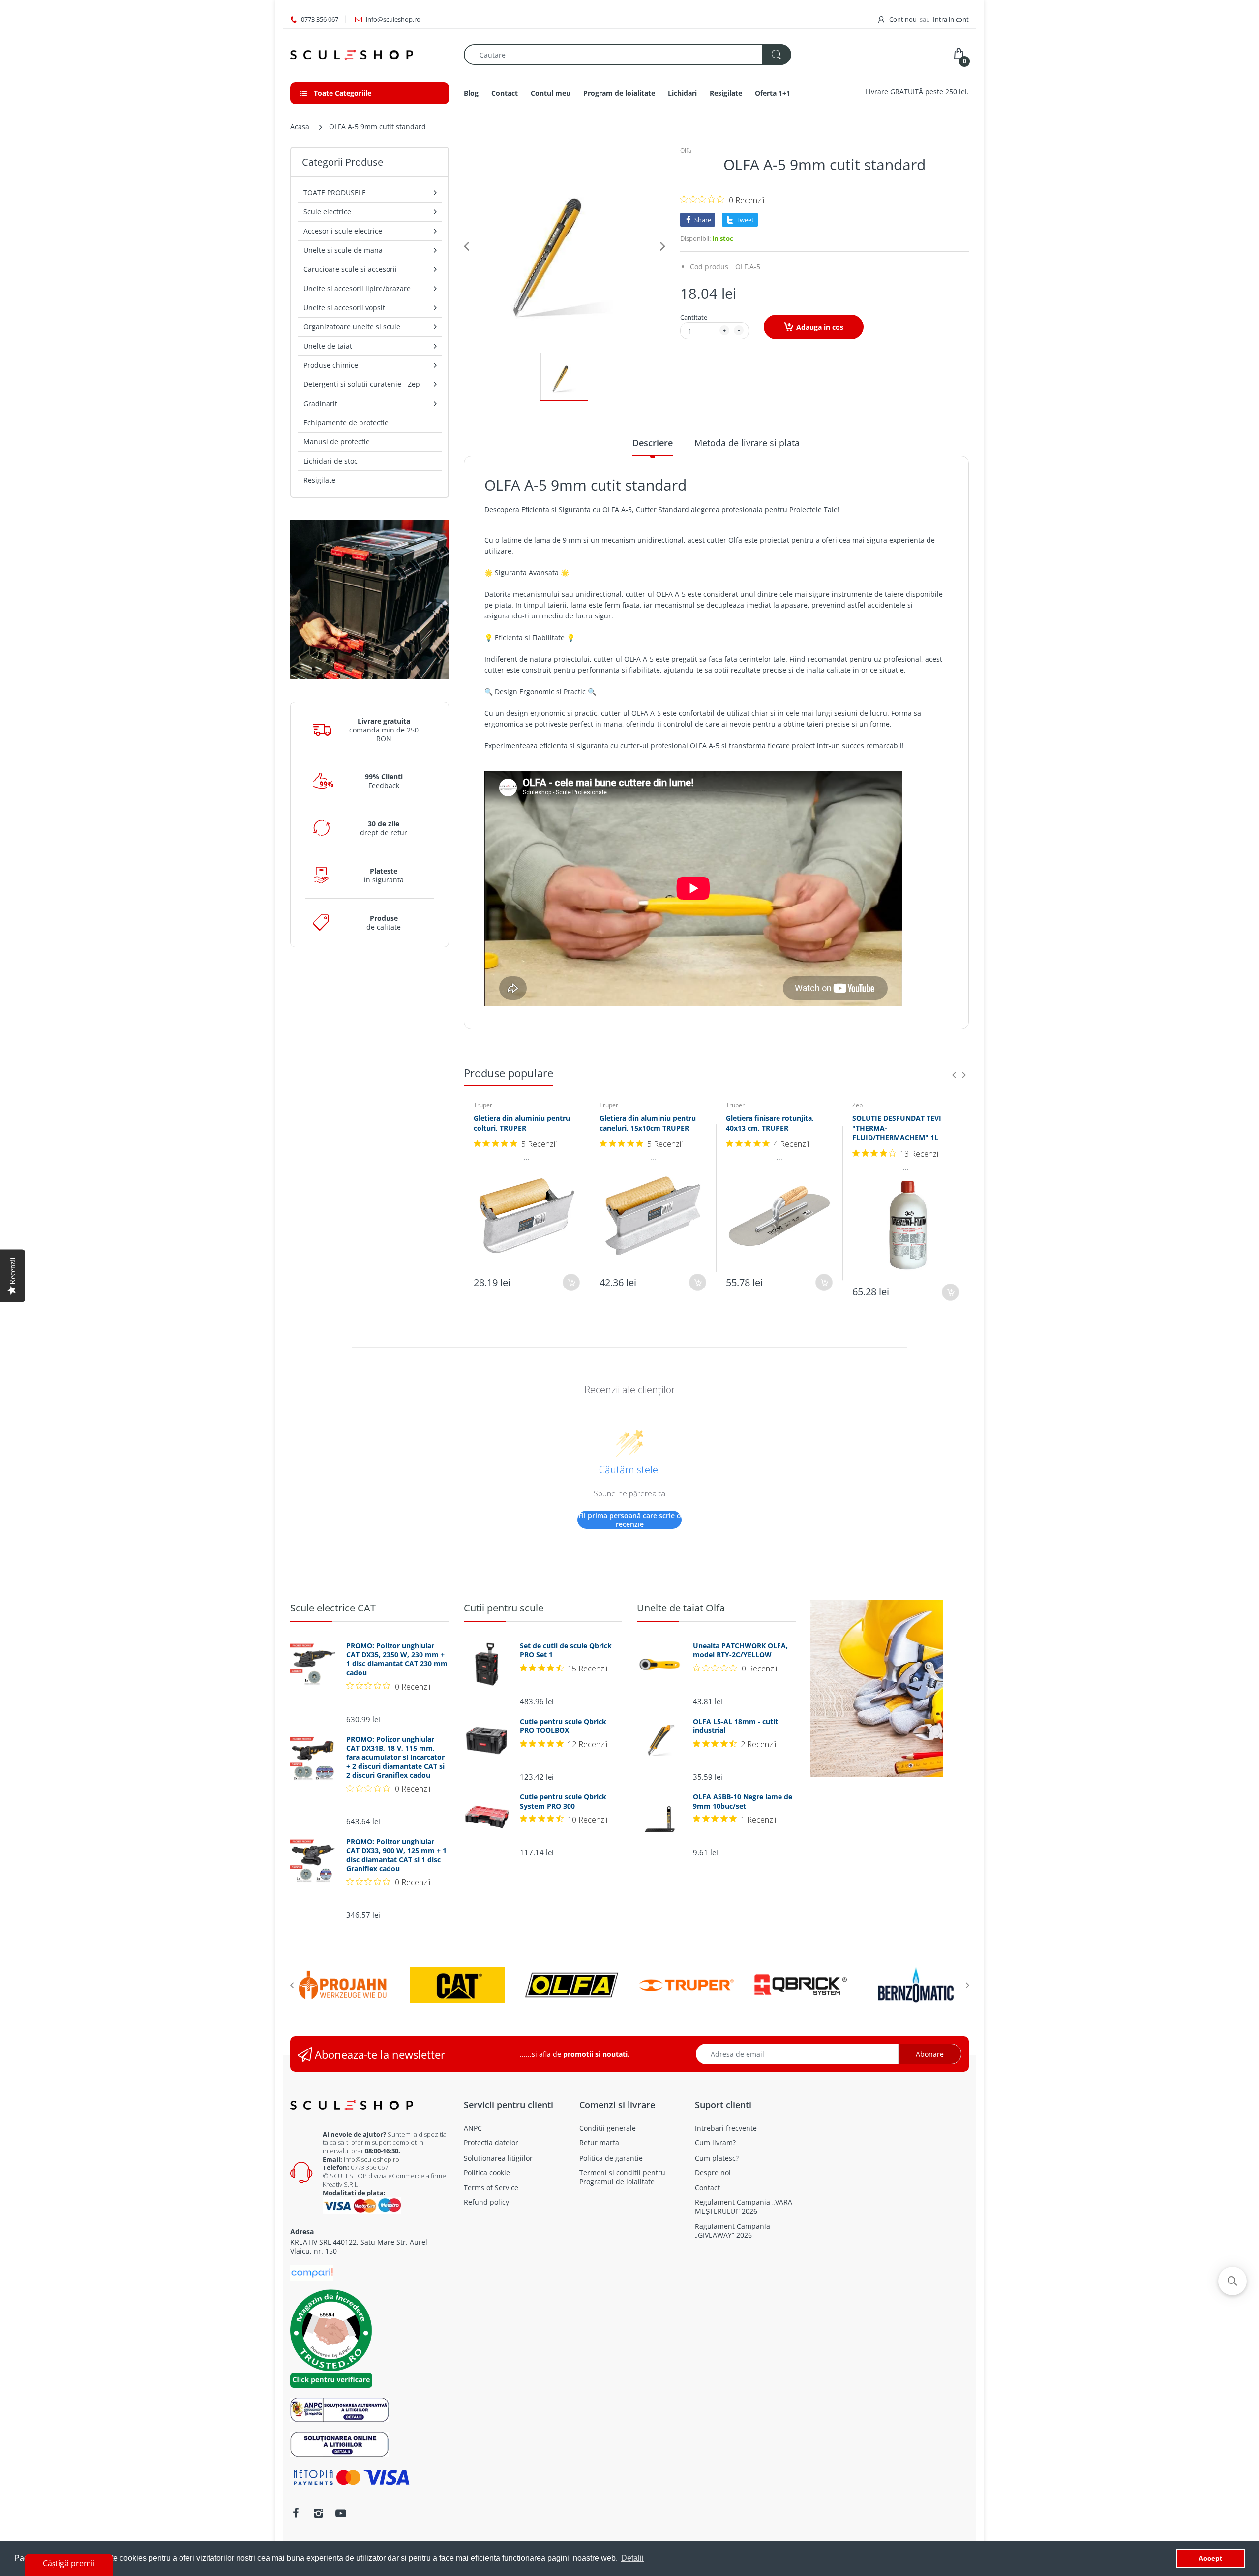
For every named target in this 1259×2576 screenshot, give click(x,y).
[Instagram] (318, 2513)
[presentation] (954, 1075)
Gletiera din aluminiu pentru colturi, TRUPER (522, 1123)
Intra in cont (951, 19)
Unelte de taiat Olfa (681, 1608)
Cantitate (694, 317)
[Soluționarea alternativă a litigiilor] (340, 2409)
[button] (1232, 2281)
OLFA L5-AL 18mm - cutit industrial (735, 1726)
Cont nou (903, 19)
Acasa (300, 127)
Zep (857, 1105)
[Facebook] (296, 2513)
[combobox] (627, 55)
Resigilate (319, 480)
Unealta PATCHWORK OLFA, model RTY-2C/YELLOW (740, 1650)
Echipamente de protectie (346, 423)
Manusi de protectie (337, 442)
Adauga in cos (820, 327)
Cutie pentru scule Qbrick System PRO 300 (563, 1801)
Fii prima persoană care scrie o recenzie (630, 1520)
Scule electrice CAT (333, 1608)
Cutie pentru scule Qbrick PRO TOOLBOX (563, 1726)
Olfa (686, 151)
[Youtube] (341, 2513)
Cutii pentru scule (504, 1608)
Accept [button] (1210, 2558)
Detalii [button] (632, 2558)
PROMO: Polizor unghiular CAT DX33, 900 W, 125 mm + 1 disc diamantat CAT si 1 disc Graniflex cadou (396, 1855)
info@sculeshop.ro (372, 2159)
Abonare (930, 2054)
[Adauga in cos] (571, 1282)
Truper (483, 1105)
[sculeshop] (370, 55)
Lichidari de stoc (330, 461)
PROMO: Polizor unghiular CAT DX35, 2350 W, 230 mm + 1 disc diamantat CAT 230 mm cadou (397, 1659)
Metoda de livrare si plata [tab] (747, 443)
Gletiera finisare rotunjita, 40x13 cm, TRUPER (770, 1123)
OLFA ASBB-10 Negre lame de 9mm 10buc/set (743, 1801)
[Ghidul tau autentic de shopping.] (312, 2272)
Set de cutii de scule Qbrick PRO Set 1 (566, 1650)
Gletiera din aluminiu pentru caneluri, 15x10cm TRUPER (648, 1123)
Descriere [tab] (653, 443)
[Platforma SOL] (340, 2444)
